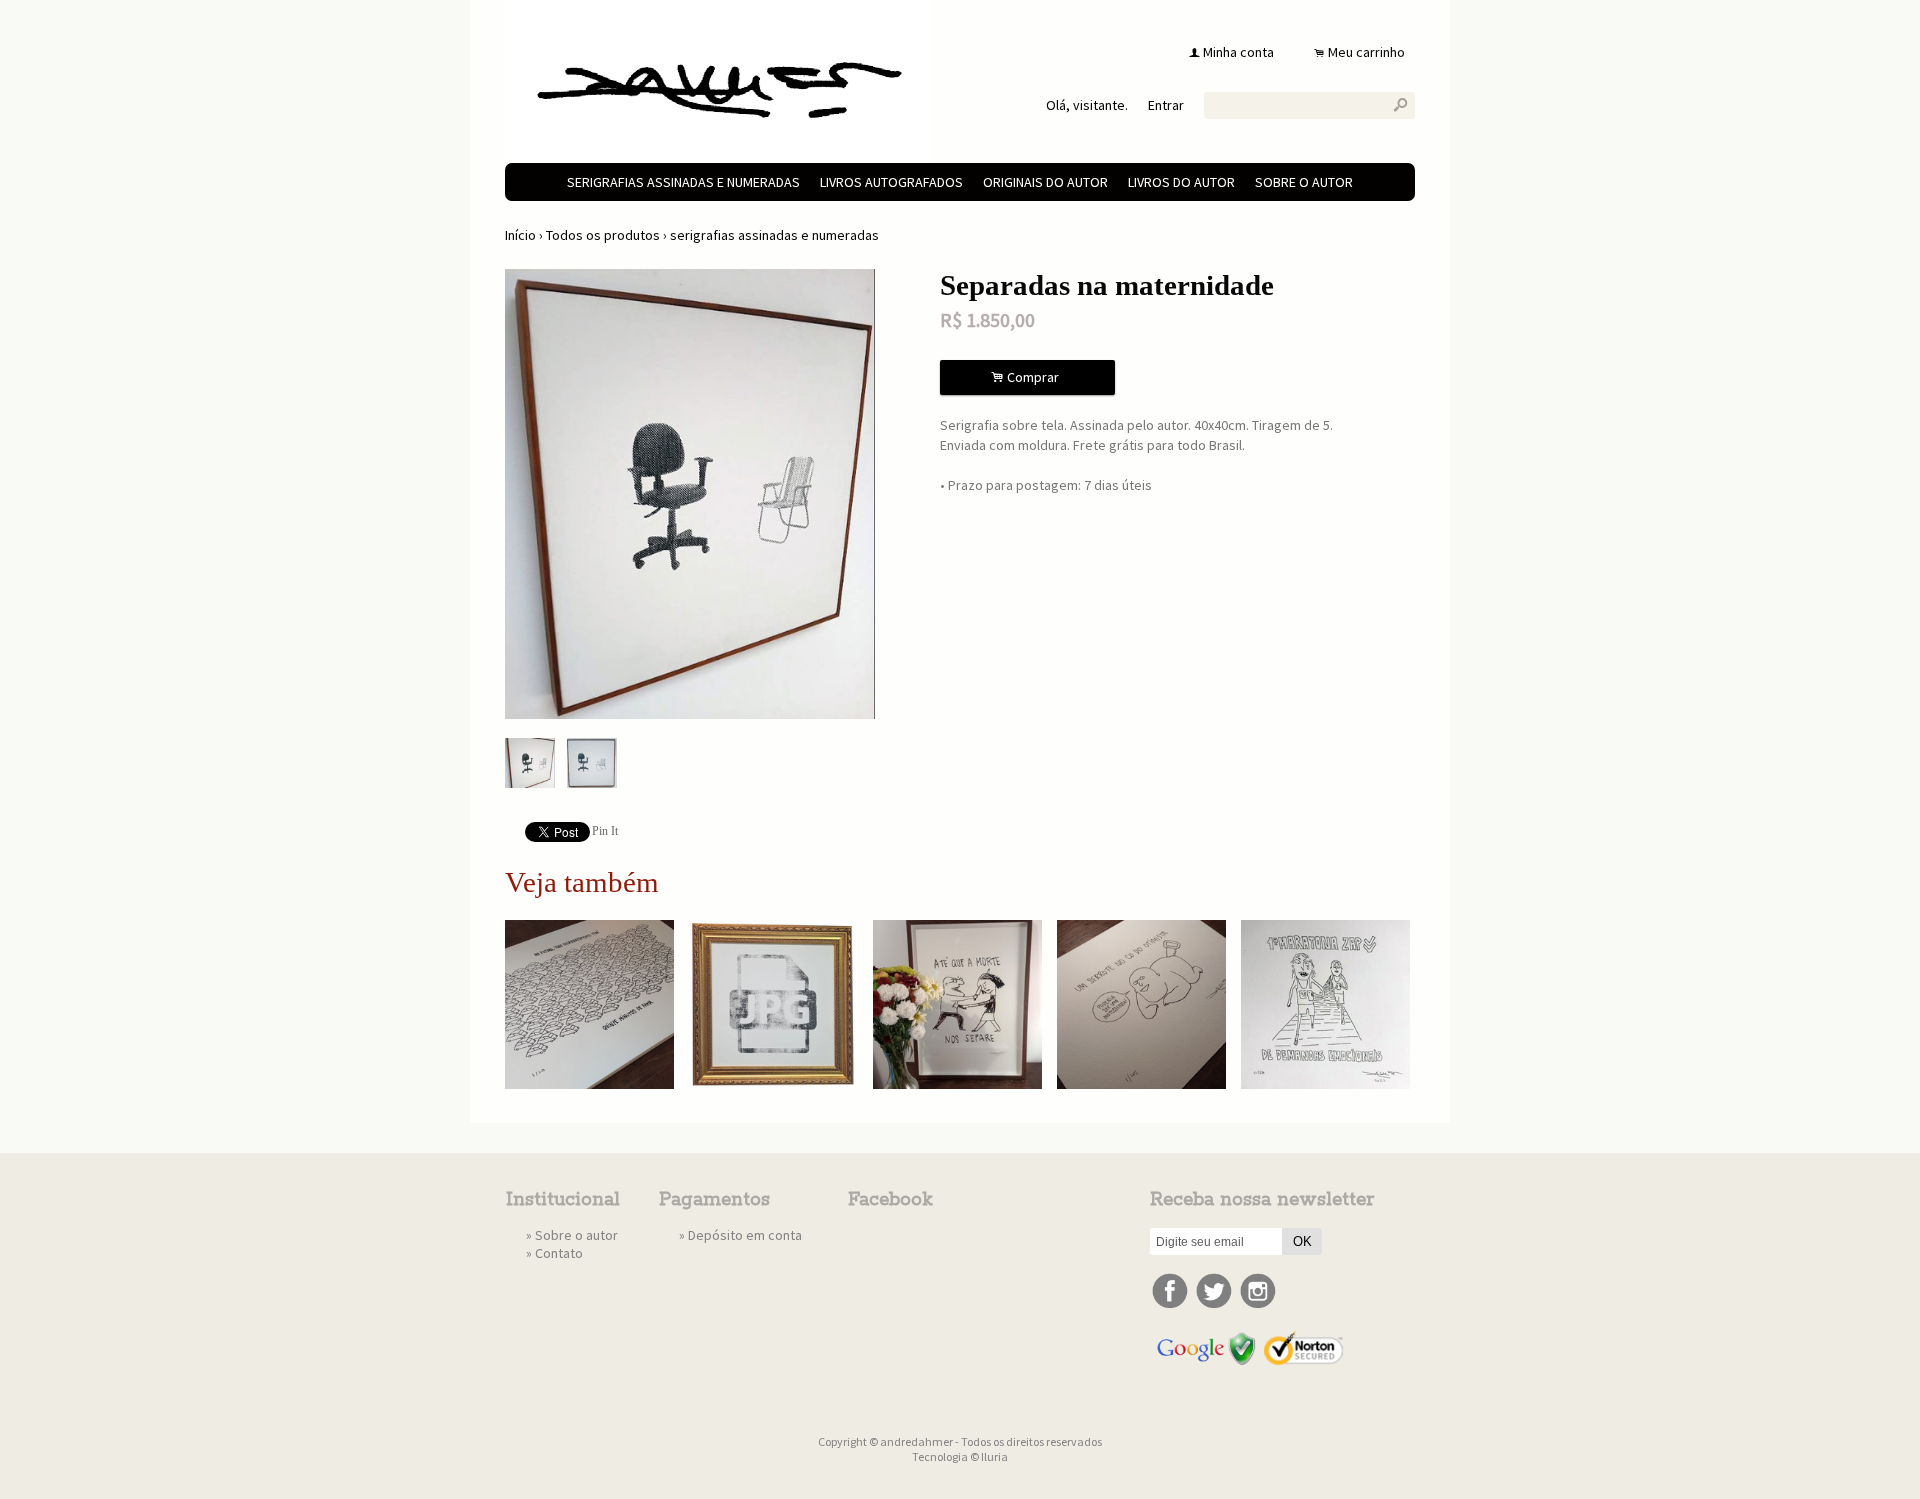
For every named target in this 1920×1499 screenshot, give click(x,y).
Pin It (605, 831)
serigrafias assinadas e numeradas (683, 182)
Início (520, 235)
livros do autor (1181, 182)
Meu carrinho (1366, 52)
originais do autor (1045, 182)
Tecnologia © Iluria (960, 1456)
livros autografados (891, 182)
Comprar (1028, 377)
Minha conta (1238, 52)
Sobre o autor (1304, 182)
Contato (559, 1253)
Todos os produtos (603, 235)
